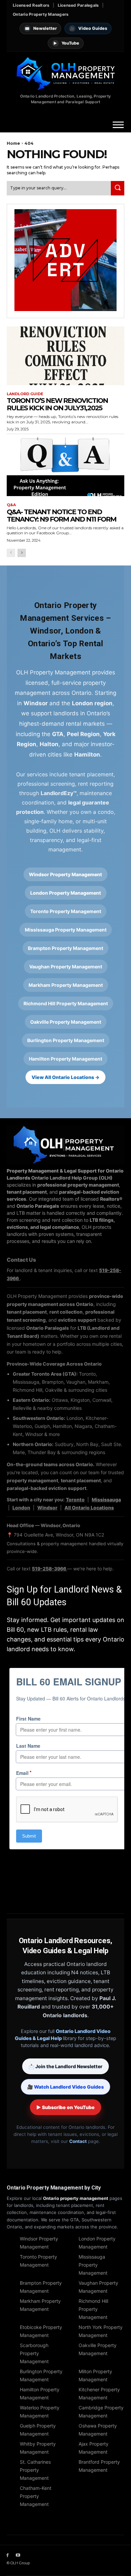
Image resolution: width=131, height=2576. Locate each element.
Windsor (47, 1508)
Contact (78, 2141)
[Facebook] (8, 2555)
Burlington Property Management (66, 1040)
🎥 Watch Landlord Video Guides (65, 2087)
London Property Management (66, 893)
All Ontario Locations (89, 1508)
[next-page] (22, 553)
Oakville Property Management (66, 1022)
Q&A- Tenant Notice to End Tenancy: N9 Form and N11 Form (61, 516)
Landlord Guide (25, 394)
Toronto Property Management (66, 911)
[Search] (118, 188)
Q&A (11, 505)
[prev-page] (11, 553)
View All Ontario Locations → (65, 1077)
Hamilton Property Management (65, 1059)
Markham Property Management (66, 985)
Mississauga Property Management (66, 930)
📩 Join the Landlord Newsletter (65, 2066)
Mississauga (106, 1500)
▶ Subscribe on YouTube (65, 2107)
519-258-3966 (50, 1569)
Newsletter (41, 28)
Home (13, 143)
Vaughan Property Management (66, 967)
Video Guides (89, 28)
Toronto (75, 1500)
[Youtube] (18, 2555)
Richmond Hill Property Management (66, 1003)
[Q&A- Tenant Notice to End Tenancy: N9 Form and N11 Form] (65, 467)
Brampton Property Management (65, 948)
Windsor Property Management (65, 874)
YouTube (66, 43)
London (21, 1508)
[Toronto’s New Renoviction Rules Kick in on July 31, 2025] (65, 356)
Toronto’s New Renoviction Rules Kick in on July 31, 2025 (57, 404)
